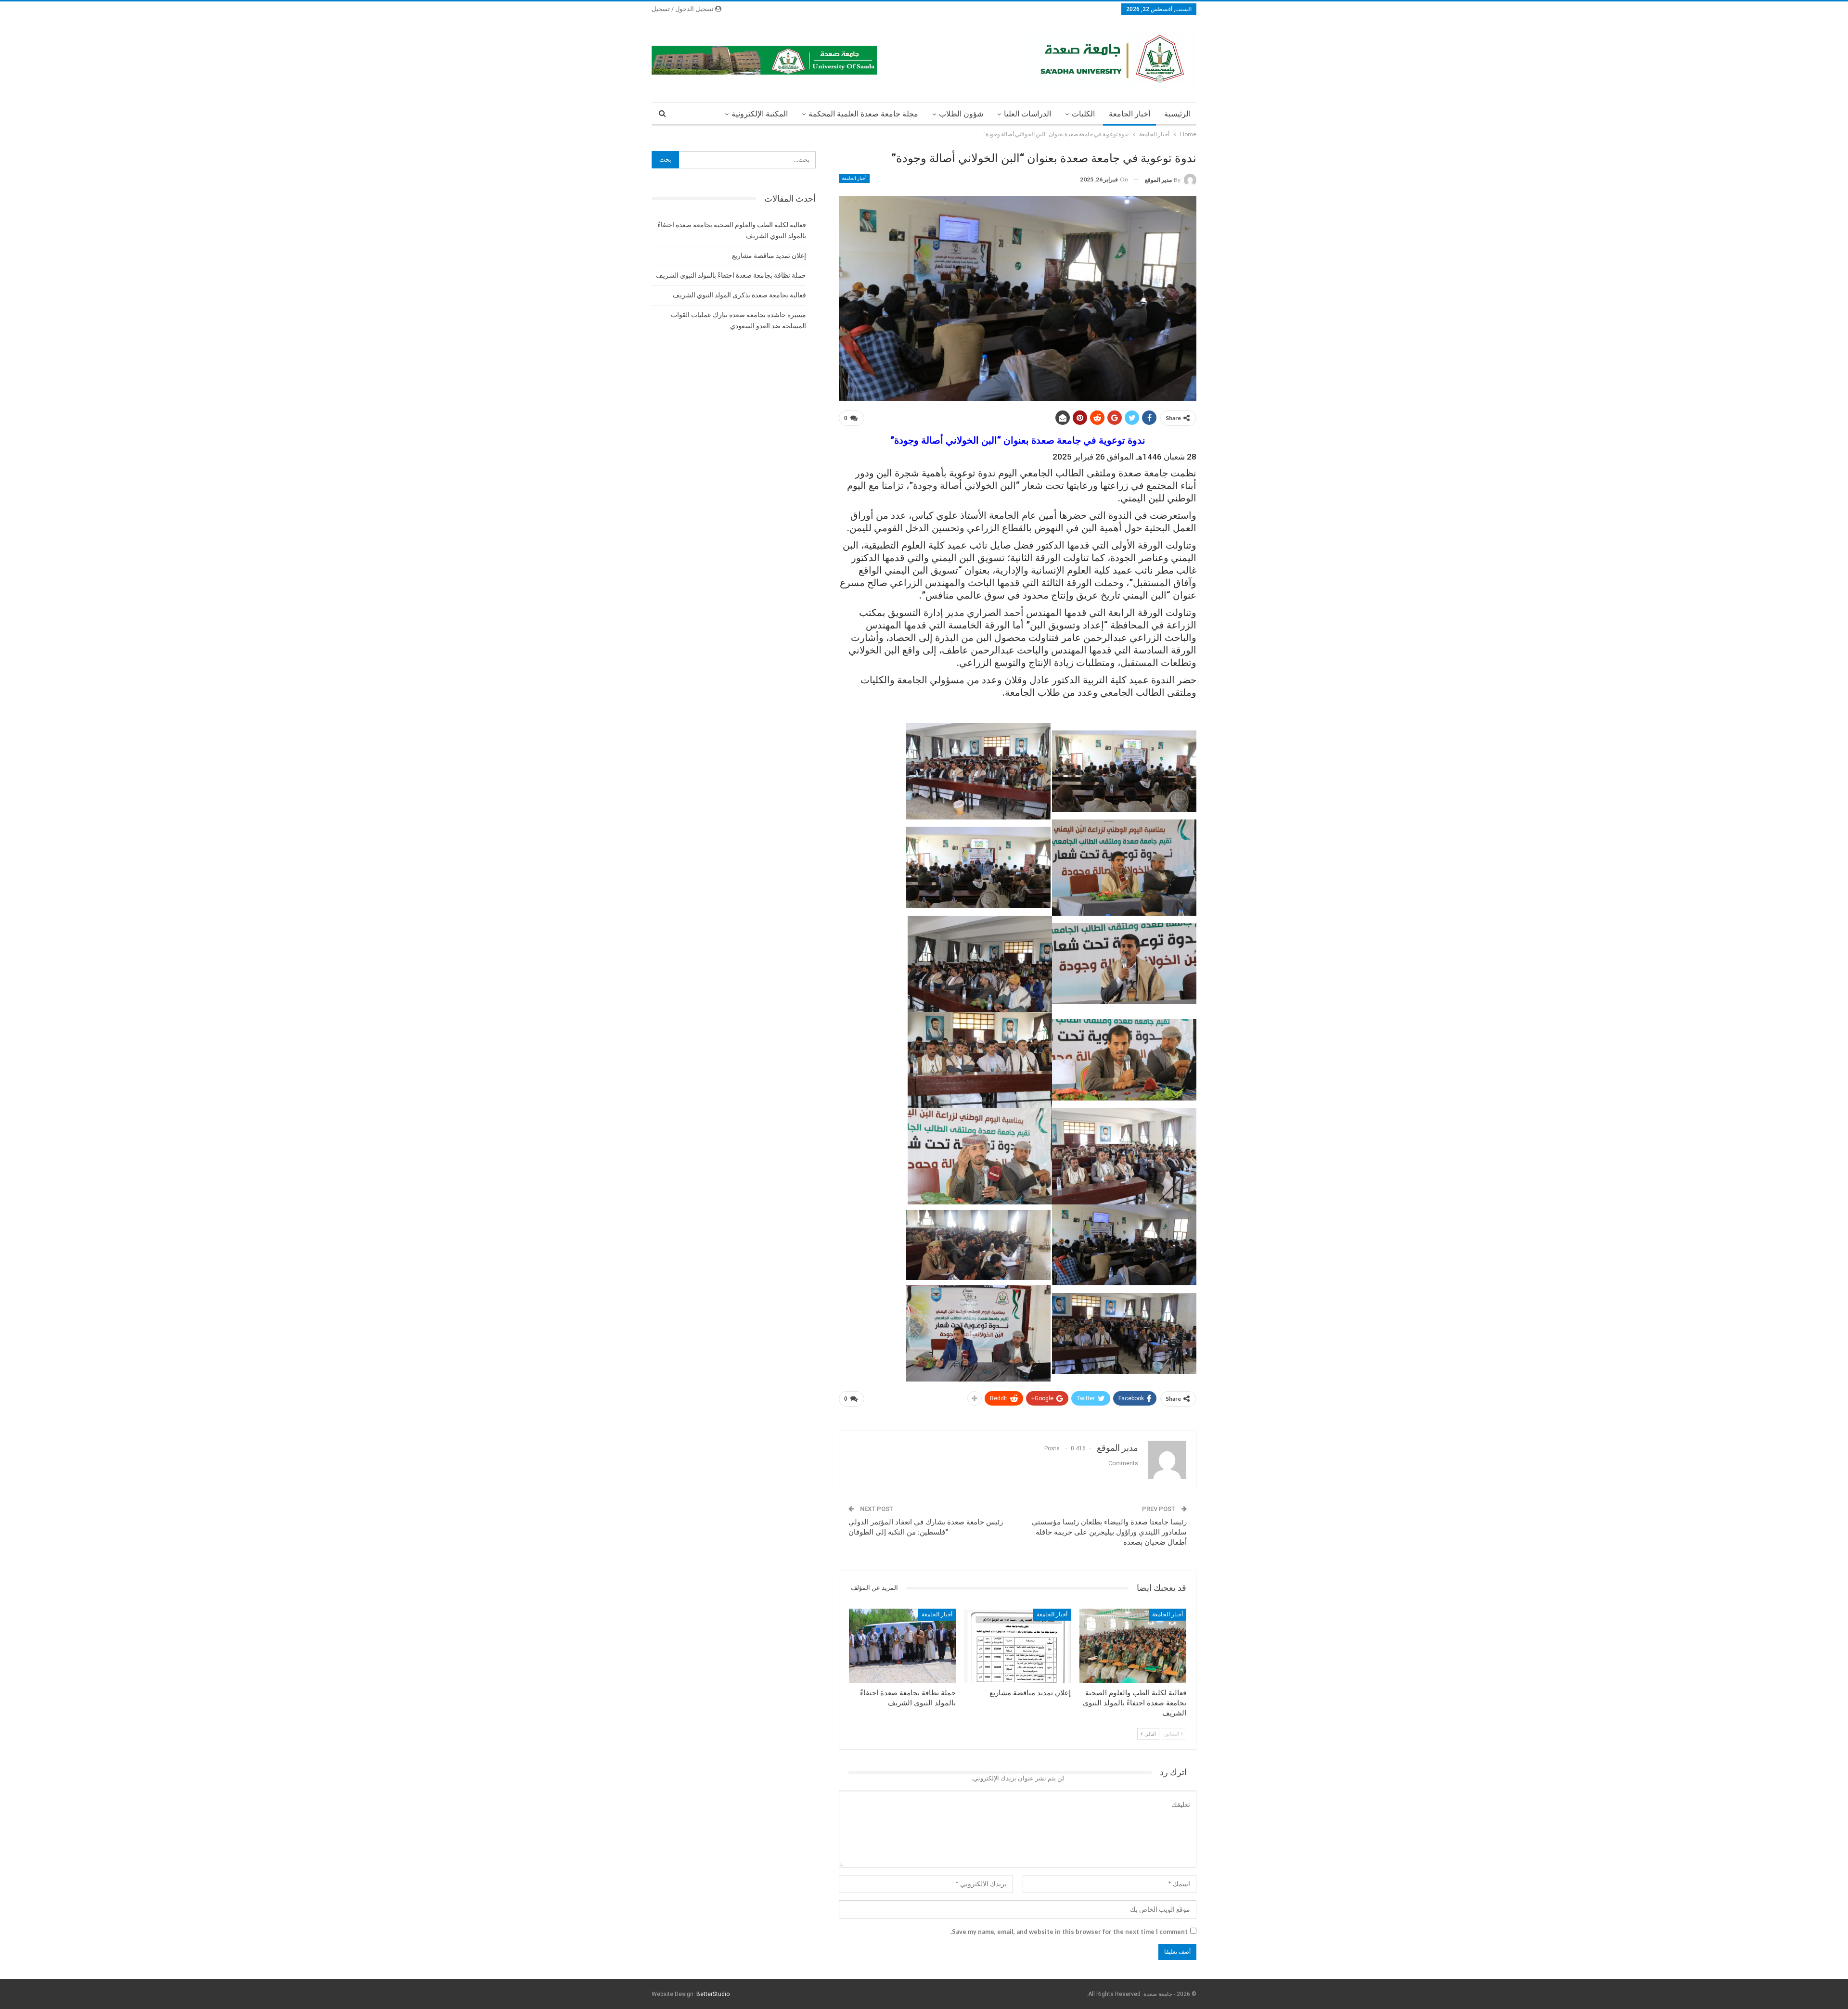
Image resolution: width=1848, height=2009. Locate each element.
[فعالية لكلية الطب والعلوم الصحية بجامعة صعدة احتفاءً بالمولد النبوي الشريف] (1133, 1646)
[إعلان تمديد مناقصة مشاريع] (1018, 1646)
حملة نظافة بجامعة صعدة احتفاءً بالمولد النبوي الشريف (731, 275)
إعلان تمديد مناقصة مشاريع (769, 256)
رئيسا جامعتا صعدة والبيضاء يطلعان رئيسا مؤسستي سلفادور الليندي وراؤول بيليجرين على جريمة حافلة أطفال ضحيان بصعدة (1109, 1532)
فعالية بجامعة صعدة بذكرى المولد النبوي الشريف (739, 295)
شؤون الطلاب (961, 114)
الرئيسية (1177, 114)
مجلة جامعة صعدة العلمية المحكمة (863, 114)
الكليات (1083, 114)
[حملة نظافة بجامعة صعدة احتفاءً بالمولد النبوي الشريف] (902, 1646)
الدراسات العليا (1027, 114)
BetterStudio (713, 1994)
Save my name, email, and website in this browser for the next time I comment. (1069, 1932)
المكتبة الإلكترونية (760, 114)
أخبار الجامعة (1129, 114)
